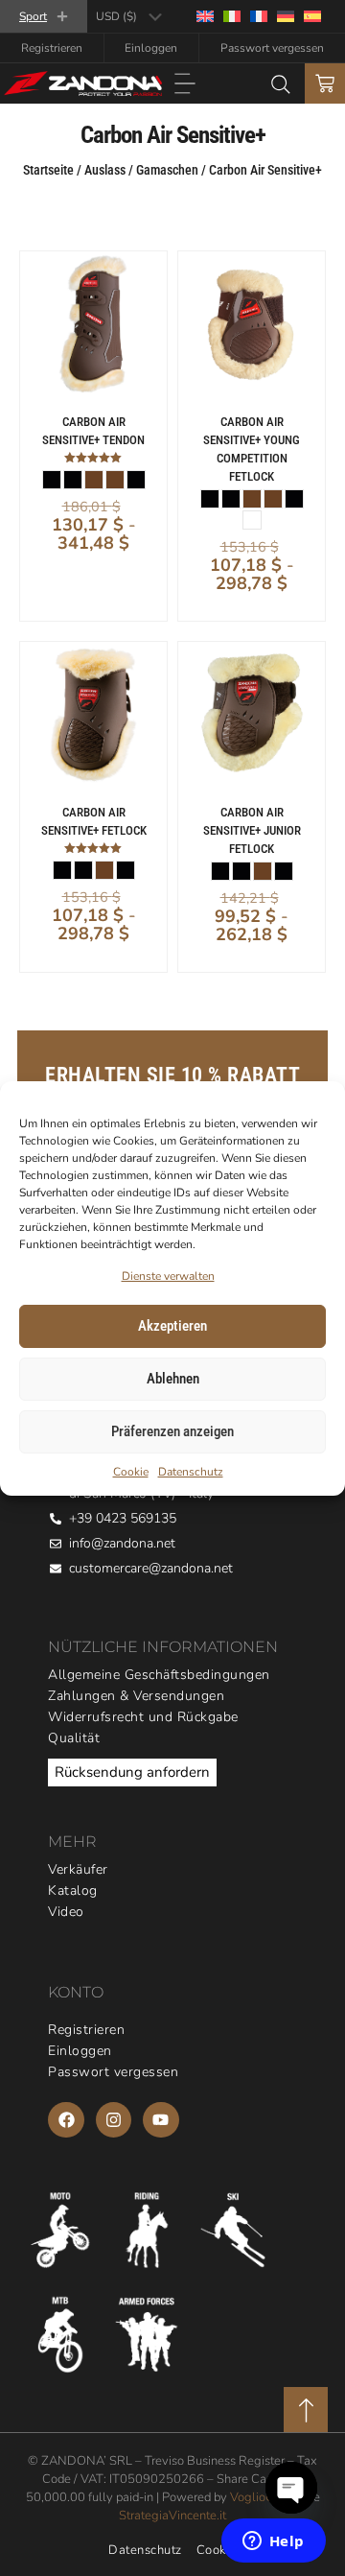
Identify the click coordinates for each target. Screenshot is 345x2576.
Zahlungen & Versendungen (136, 1696)
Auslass (105, 170)
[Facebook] (66, 2120)
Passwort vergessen (272, 48)
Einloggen (151, 48)
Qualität (74, 1738)
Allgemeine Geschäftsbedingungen (159, 1675)
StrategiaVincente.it (172, 2516)
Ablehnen (173, 1379)
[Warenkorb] (325, 83)
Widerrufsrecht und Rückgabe (143, 1717)
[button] (185, 85)
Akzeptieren (172, 1326)
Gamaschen (167, 170)
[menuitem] (205, 17)
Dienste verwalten (168, 1276)
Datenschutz (191, 1472)
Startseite (48, 170)
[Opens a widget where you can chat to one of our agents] (273, 2542)
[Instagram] (114, 2120)
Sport (33, 16)
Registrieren (52, 48)
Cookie (131, 1472)
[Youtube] (161, 2120)
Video (66, 1912)
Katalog (73, 1891)
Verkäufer (78, 1869)
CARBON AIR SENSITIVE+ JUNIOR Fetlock (252, 830)
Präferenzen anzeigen (172, 1431)
